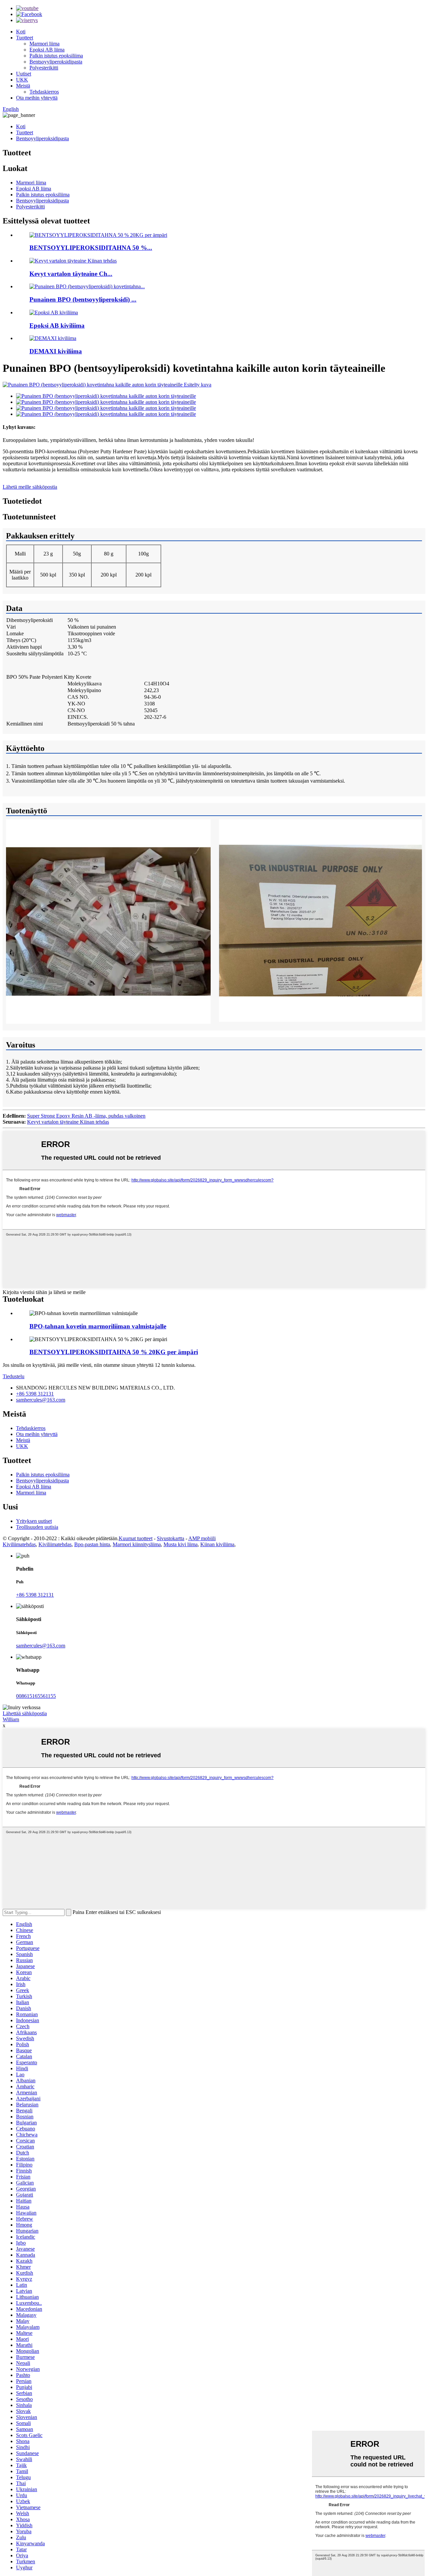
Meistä (23, 86)
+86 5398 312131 (35, 1394)
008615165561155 (36, 1696)
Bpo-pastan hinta (92, 1544)
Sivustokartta (171, 1538)
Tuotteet (25, 38)
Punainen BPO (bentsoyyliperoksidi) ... (83, 299)
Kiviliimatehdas (19, 1544)
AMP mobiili (202, 1538)
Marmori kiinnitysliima (137, 1544)
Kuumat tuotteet (136, 1538)
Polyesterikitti (44, 68)
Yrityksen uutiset (34, 1521)
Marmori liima (44, 44)
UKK (22, 80)
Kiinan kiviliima (217, 1544)
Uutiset (24, 74)
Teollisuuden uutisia (37, 1527)
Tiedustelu (14, 1376)
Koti (21, 32)
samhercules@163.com (41, 1400)
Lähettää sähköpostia (25, 1713)
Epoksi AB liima (47, 50)
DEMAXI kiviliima (56, 351)
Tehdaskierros (44, 92)
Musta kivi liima (181, 1544)
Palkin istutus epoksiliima (56, 56)
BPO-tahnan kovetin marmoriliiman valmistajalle (98, 1326)
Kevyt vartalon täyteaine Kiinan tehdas (68, 1122)
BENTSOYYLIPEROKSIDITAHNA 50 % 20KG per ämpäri (114, 1352)
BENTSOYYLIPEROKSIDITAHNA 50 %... (91, 248)
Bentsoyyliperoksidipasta (56, 62)
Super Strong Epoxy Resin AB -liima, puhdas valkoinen (86, 1116)
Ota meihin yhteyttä (37, 98)
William (11, 1719)
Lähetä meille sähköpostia (30, 487)
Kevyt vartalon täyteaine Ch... (71, 274)
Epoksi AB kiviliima (57, 326)
